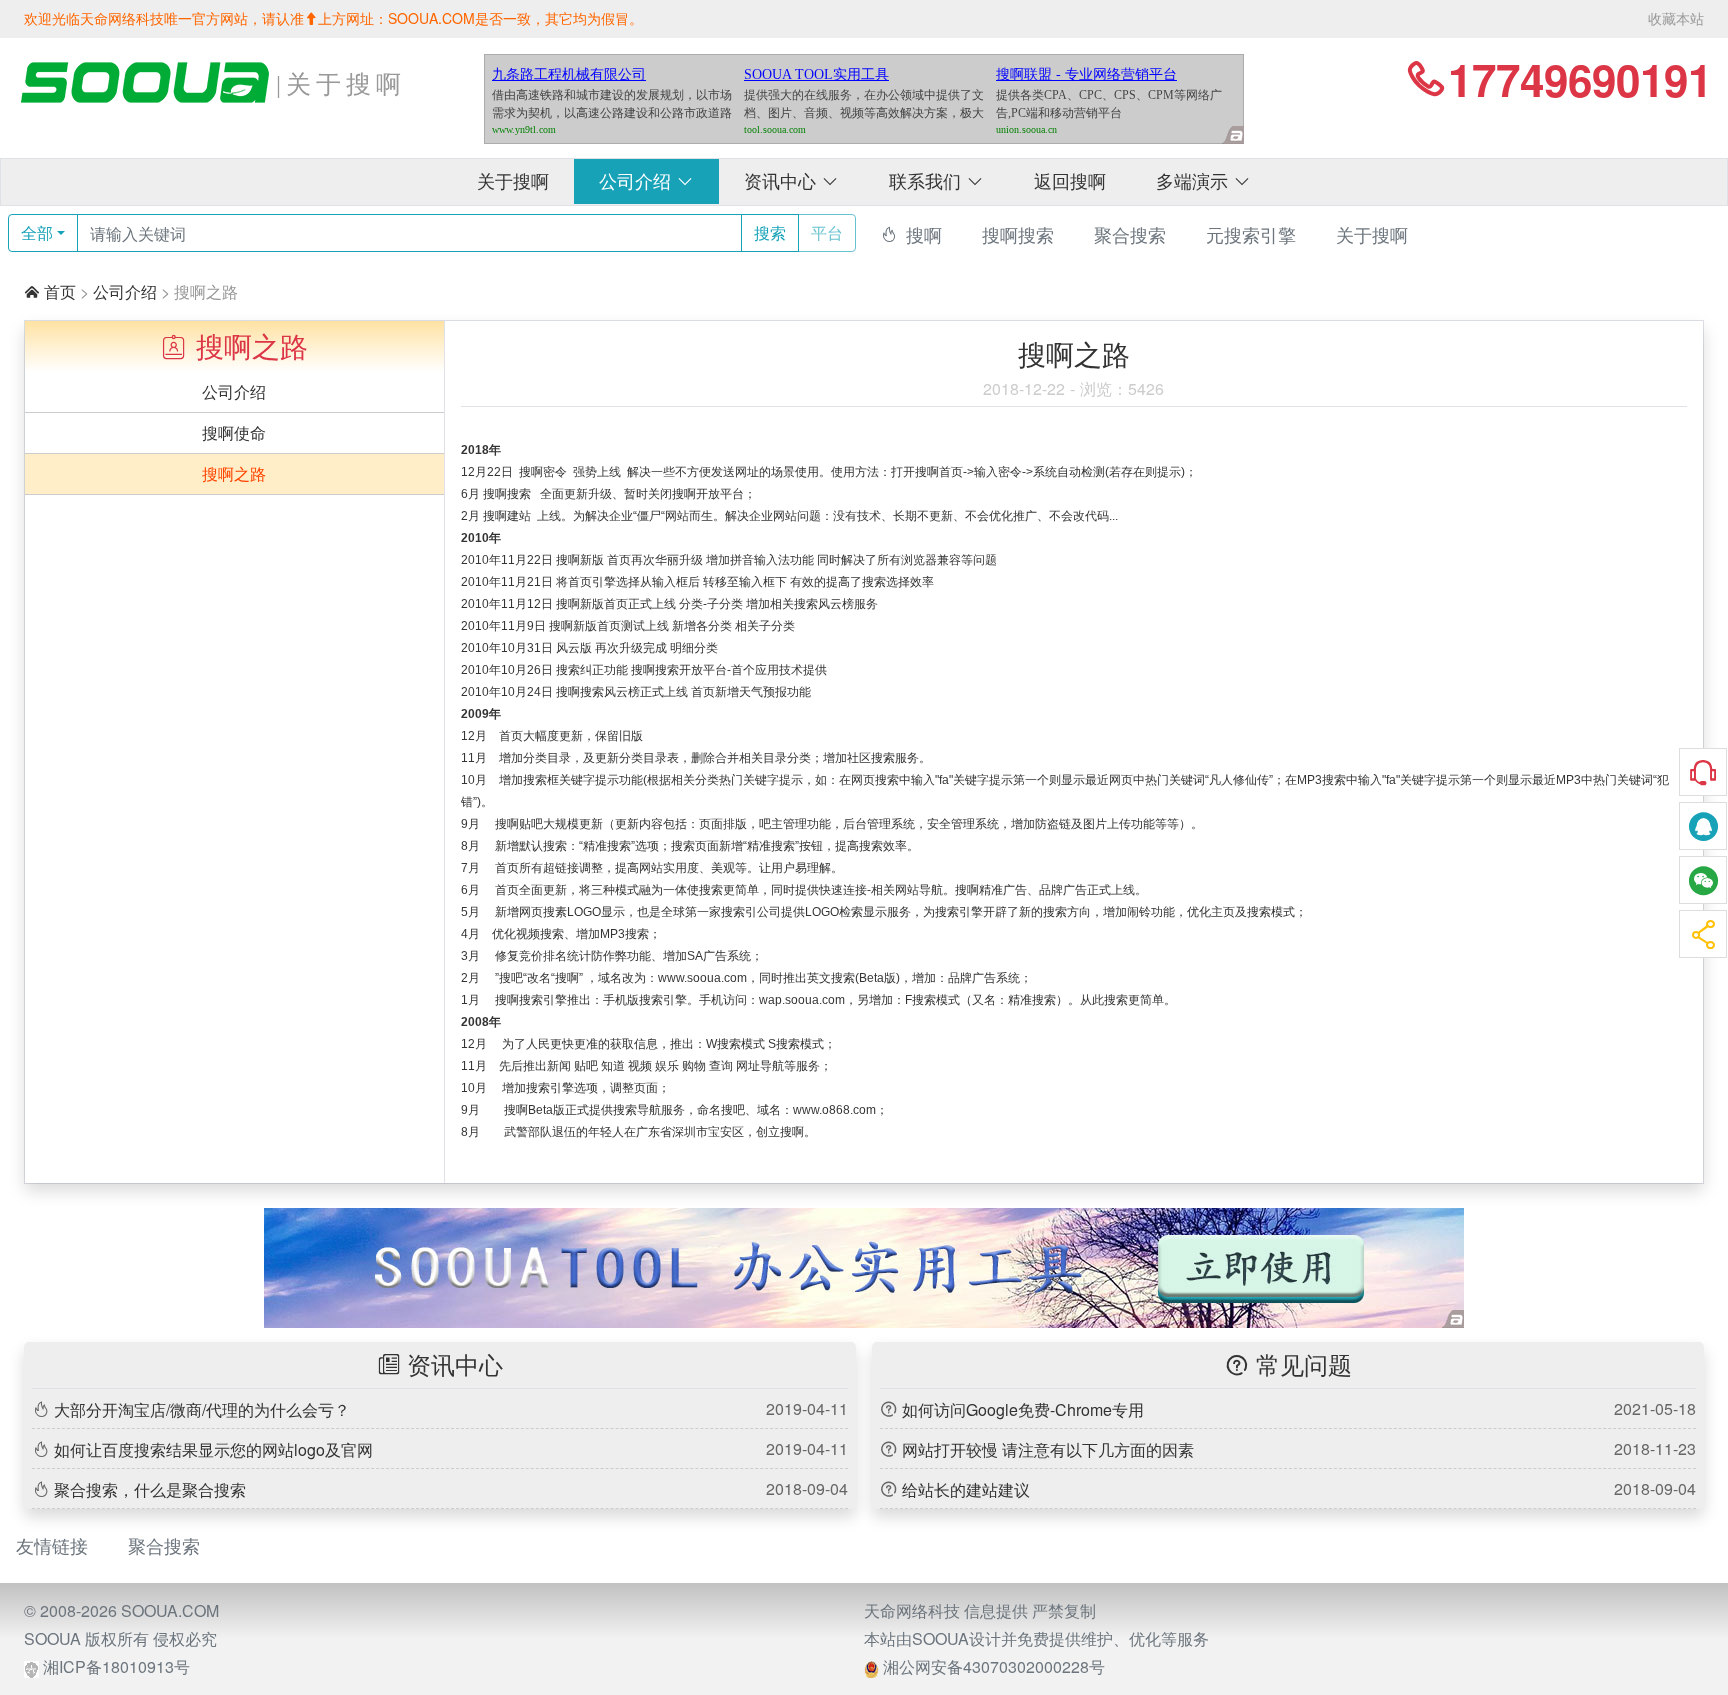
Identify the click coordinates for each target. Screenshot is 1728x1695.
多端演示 (1203, 182)
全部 (37, 232)
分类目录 (547, 758)
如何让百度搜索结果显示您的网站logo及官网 (213, 1449)
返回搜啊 (1070, 182)
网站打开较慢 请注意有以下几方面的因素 (1048, 1449)
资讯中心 (791, 182)
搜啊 (924, 234)
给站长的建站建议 (966, 1489)
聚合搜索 (1130, 234)
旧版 (631, 736)
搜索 (770, 232)
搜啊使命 (234, 432)
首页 (60, 291)
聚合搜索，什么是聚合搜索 (150, 1489)
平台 (827, 232)
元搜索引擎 (1251, 234)
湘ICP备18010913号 (116, 1666)
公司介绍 (646, 182)
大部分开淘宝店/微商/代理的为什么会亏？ (202, 1409)
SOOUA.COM (170, 1610)
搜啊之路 (234, 473)
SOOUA (52, 1638)
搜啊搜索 (1018, 234)
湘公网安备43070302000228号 (994, 1666)
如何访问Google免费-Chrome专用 (1023, 1409)
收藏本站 (1676, 18)
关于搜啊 (513, 182)
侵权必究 (185, 1638)
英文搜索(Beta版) (853, 978)
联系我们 (936, 182)
